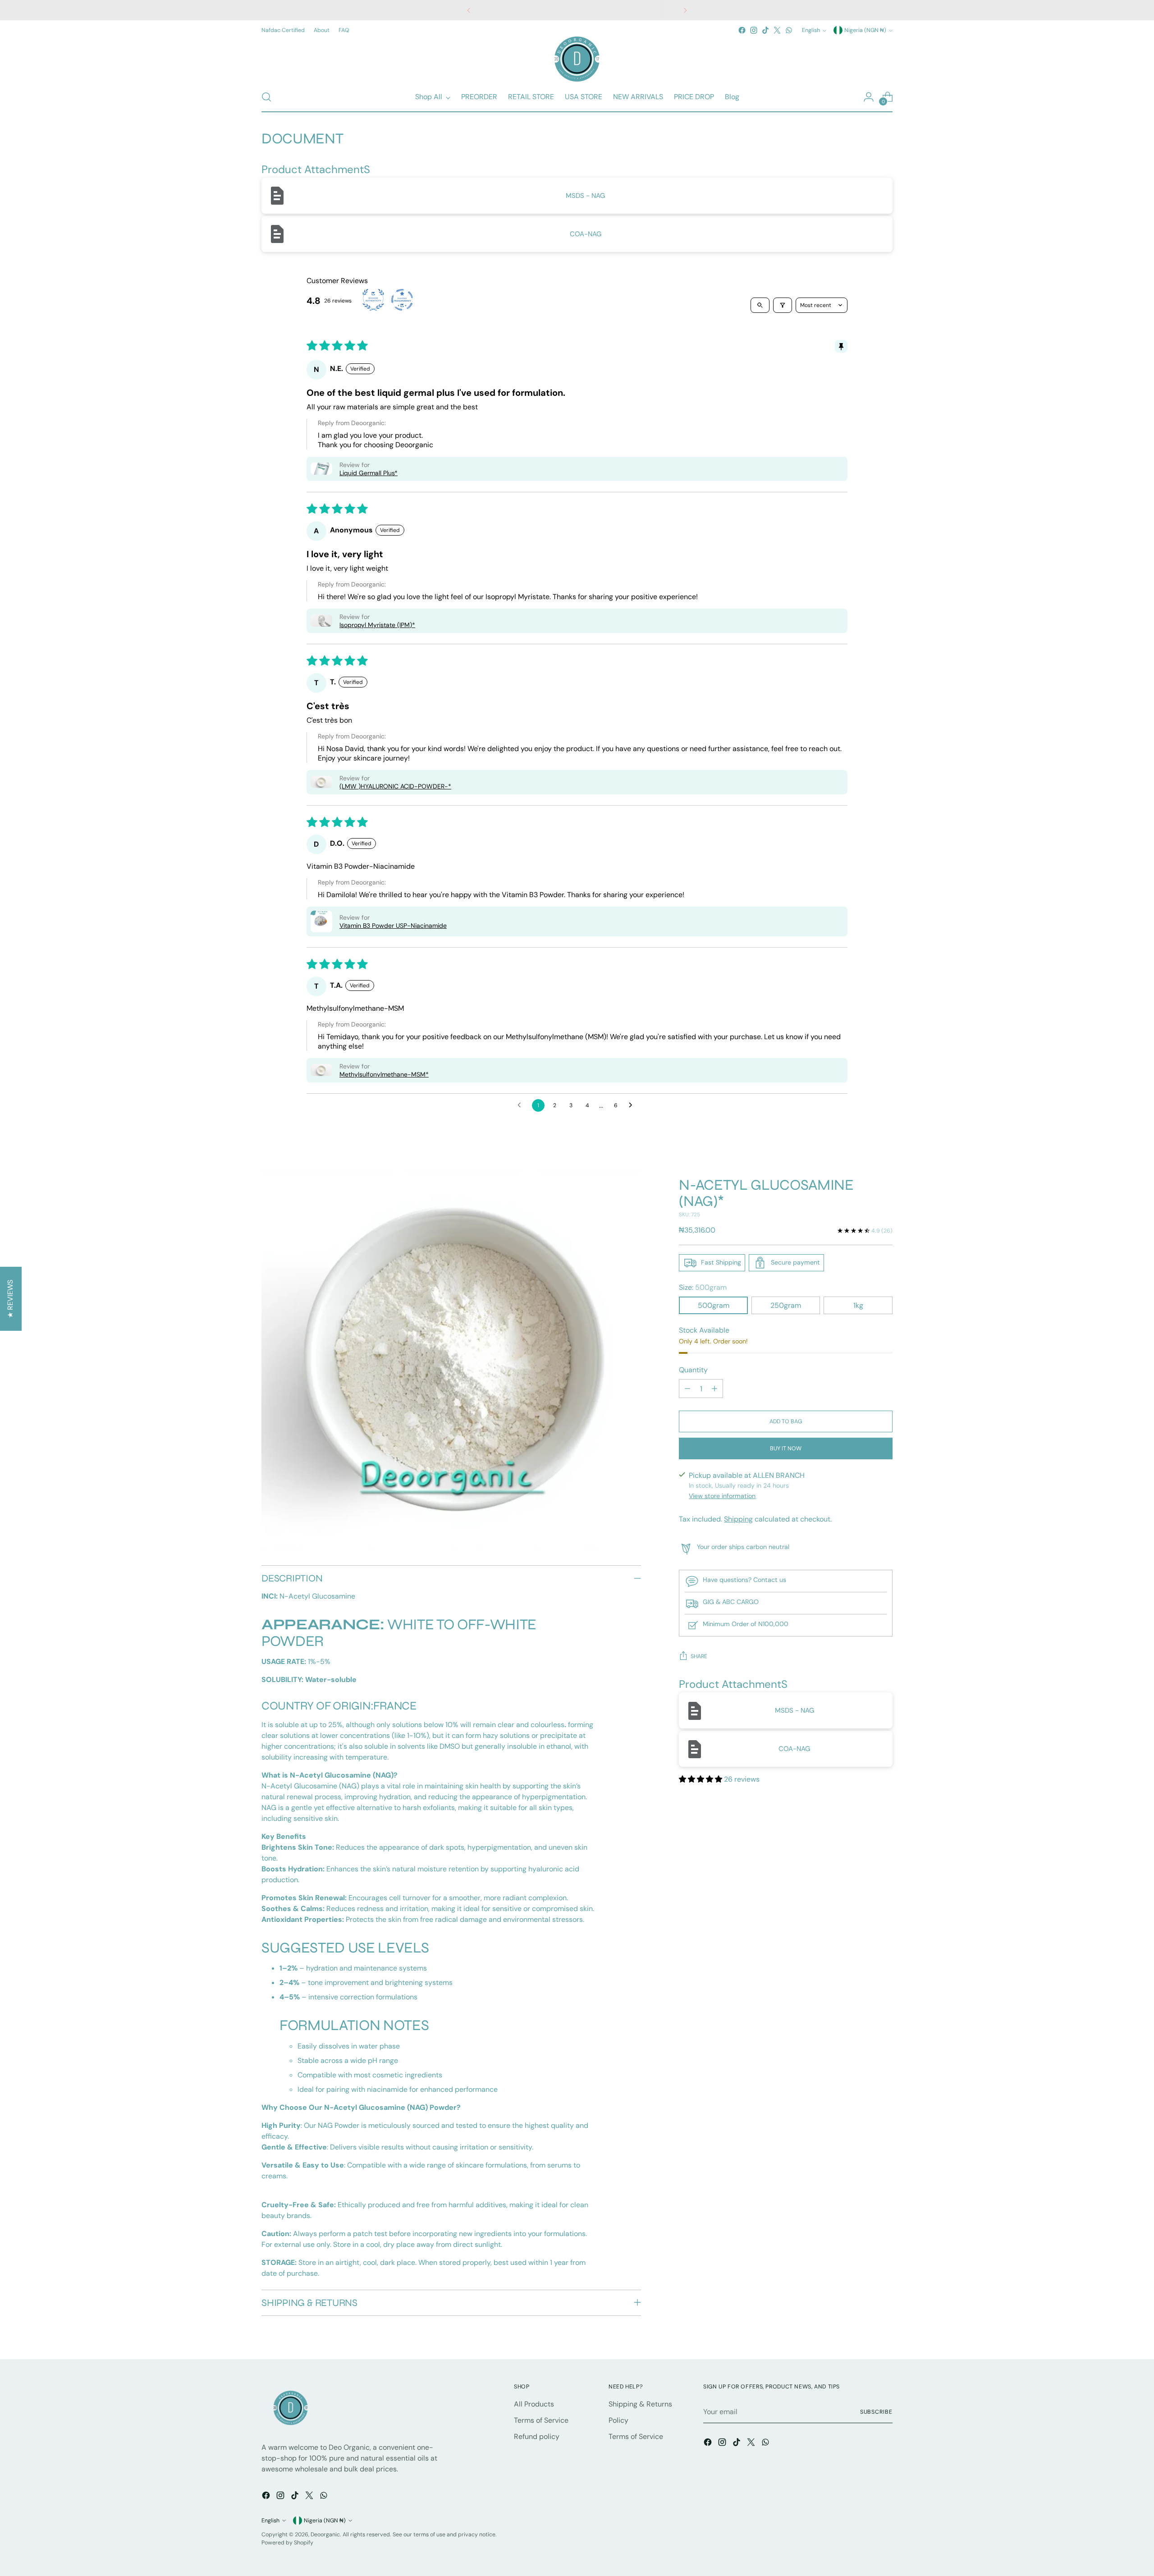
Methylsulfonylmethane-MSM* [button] (384, 1074)
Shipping (738, 1519)
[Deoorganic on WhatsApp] (789, 30)
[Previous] (469, 10)
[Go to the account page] (869, 97)
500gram (714, 1305)
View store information (722, 1496)
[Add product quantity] (714, 1389)
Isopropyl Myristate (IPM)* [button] (377, 625)
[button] (321, 469)
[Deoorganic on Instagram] (754, 30)
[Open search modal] (266, 97)
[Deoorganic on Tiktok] (765, 30)
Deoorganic (325, 2535)
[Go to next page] (633, 1105)
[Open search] (760, 305)
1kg (858, 1305)
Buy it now (786, 1448)
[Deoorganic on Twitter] (777, 30)
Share (699, 1657)
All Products (534, 2404)
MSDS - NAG (585, 196)
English (811, 30)
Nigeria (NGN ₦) (865, 30)
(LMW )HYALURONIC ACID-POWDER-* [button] (395, 786)
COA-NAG (586, 234)
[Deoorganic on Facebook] (742, 30)
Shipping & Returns (640, 2404)
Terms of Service (541, 2420)
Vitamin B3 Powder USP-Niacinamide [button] (393, 926)
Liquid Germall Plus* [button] (369, 473)
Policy (618, 2420)
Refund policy (537, 2436)
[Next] (685, 10)
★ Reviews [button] (10, 1299)
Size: (703, 1287)
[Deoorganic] (577, 59)
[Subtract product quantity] (687, 1389)
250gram (786, 1305)
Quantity (693, 1370)
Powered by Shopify (287, 2543)
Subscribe (876, 2412)
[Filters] (783, 305)
